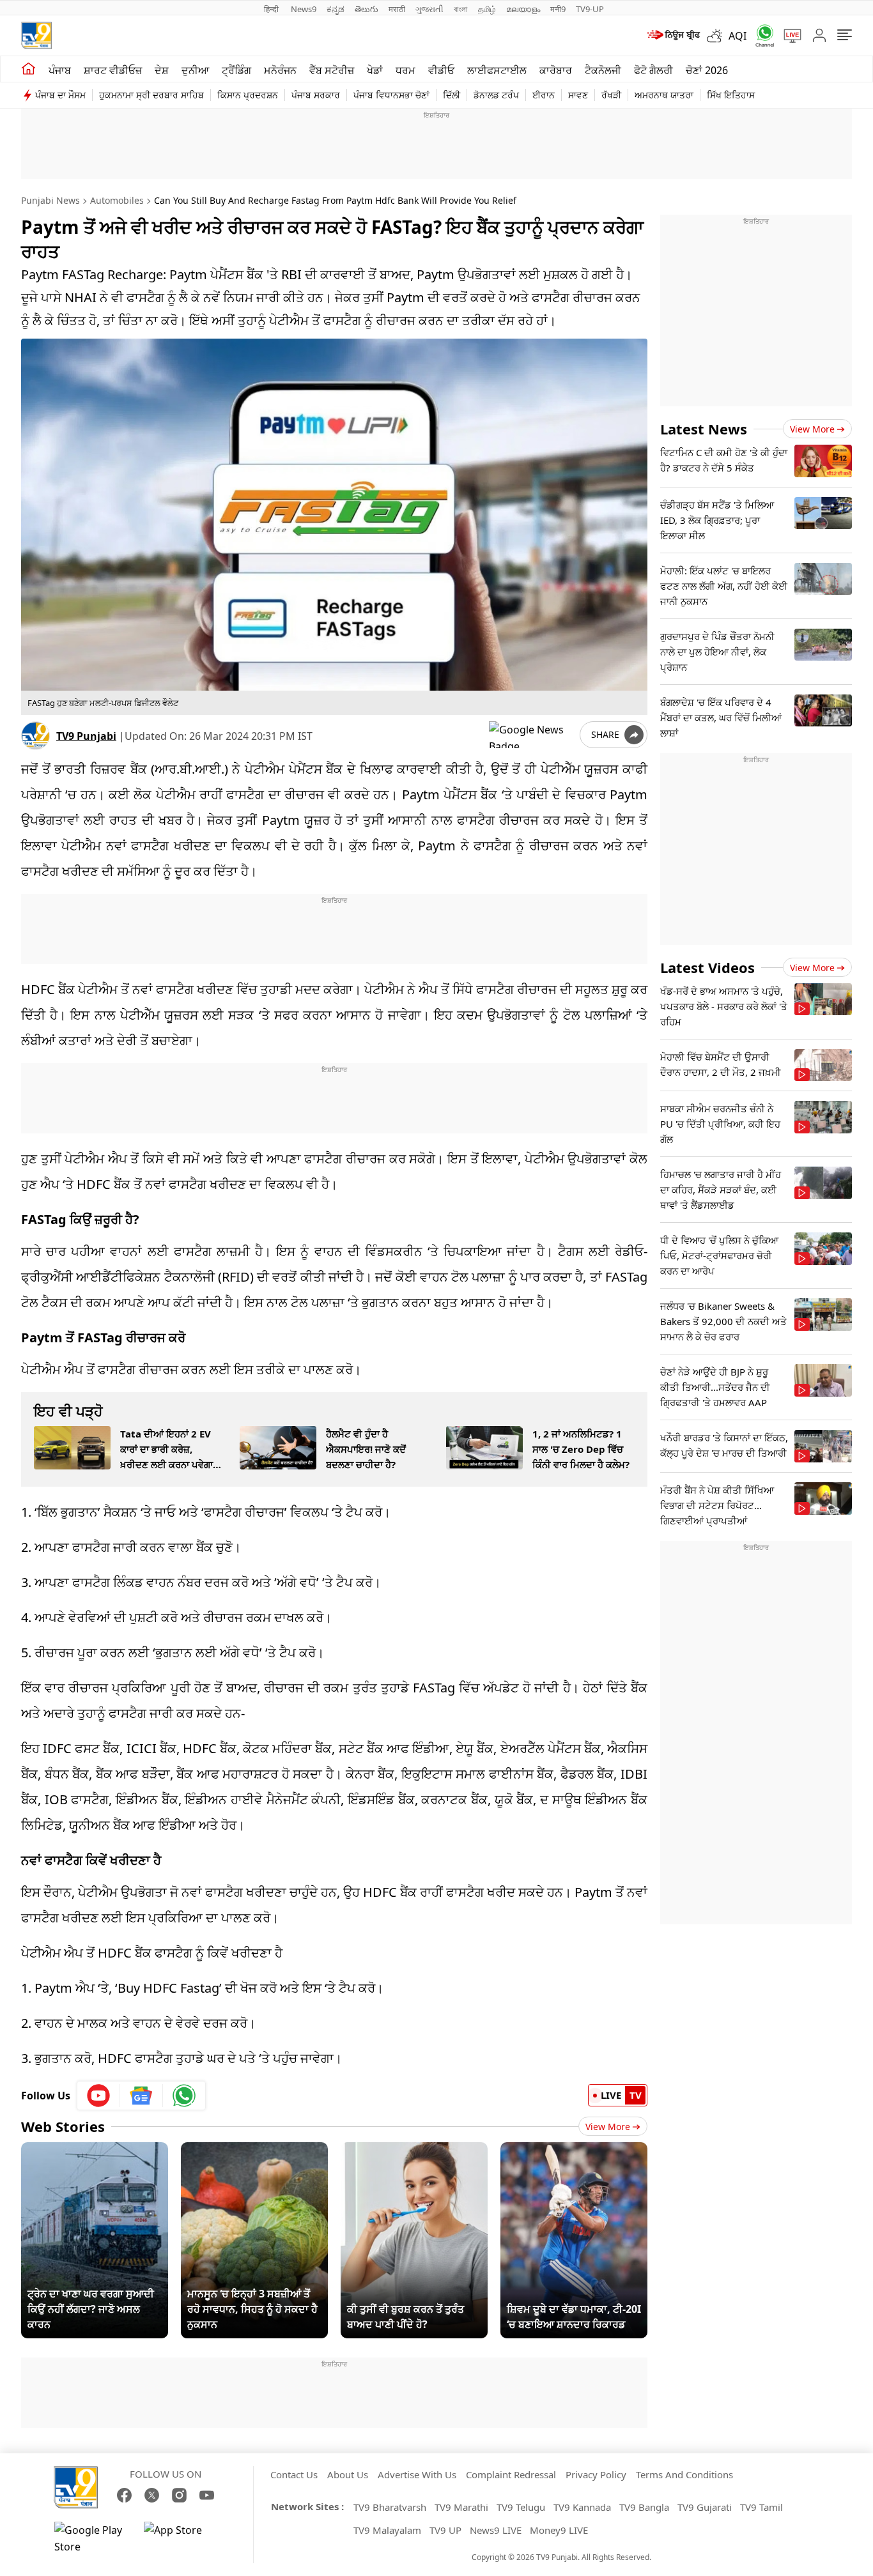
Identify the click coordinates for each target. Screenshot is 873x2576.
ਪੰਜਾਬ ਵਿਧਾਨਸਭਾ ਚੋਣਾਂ (391, 95)
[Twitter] (152, 2495)
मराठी (397, 9)
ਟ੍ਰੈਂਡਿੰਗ (236, 70)
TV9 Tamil (761, 2507)
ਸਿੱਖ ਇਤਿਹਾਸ (731, 95)
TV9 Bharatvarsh (390, 2507)
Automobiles (117, 200)
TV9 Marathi (461, 2507)
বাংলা (461, 9)
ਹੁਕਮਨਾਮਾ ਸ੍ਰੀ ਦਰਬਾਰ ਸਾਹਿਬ (151, 95)
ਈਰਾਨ (544, 95)
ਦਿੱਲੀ (452, 95)
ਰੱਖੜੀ (611, 95)
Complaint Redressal (511, 2474)
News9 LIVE (496, 2530)
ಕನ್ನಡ (336, 9)
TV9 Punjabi (86, 736)
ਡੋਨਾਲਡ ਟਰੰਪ (496, 95)
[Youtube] (99, 2096)
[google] (532, 735)
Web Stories (63, 2126)
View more (812, 429)
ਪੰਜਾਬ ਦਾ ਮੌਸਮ (60, 95)
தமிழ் (487, 9)
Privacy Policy (596, 2474)
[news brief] (673, 36)
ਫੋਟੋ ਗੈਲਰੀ (653, 70)
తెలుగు (367, 9)
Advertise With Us (417, 2474)
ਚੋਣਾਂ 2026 (707, 70)
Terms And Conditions (684, 2474)
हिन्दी (272, 9)
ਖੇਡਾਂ (375, 70)
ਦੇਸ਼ (162, 70)
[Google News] (142, 2096)
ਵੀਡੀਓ (441, 70)
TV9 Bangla (644, 2507)
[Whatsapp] (761, 35)
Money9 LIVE (559, 2530)
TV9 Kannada (582, 2507)
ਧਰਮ (406, 70)
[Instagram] (179, 2495)
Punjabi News (50, 200)
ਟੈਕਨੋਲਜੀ (603, 70)
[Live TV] (788, 36)
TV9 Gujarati (705, 2507)
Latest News (704, 429)
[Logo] (36, 35)
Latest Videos (707, 967)
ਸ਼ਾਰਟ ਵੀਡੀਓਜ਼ (113, 70)
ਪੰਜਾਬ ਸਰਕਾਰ (316, 95)
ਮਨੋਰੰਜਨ (280, 70)
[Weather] (718, 36)
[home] (28, 69)
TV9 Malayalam (387, 2530)
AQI (738, 36)
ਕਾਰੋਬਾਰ (556, 70)
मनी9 (558, 9)
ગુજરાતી (429, 9)
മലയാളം (523, 9)
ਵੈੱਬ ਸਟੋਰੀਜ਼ (332, 70)
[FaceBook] (124, 2495)
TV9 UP (445, 2530)
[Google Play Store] (93, 2538)
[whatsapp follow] (184, 2096)
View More (608, 2127)
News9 (304, 9)
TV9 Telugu (521, 2507)
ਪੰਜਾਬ (60, 70)
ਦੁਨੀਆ (195, 70)
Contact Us (294, 2474)
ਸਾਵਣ (578, 95)
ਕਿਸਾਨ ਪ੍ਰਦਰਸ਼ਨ (248, 95)
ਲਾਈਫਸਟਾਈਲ (497, 70)
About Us (348, 2474)
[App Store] (182, 2538)
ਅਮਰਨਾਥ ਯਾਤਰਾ (664, 95)
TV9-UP (590, 9)
